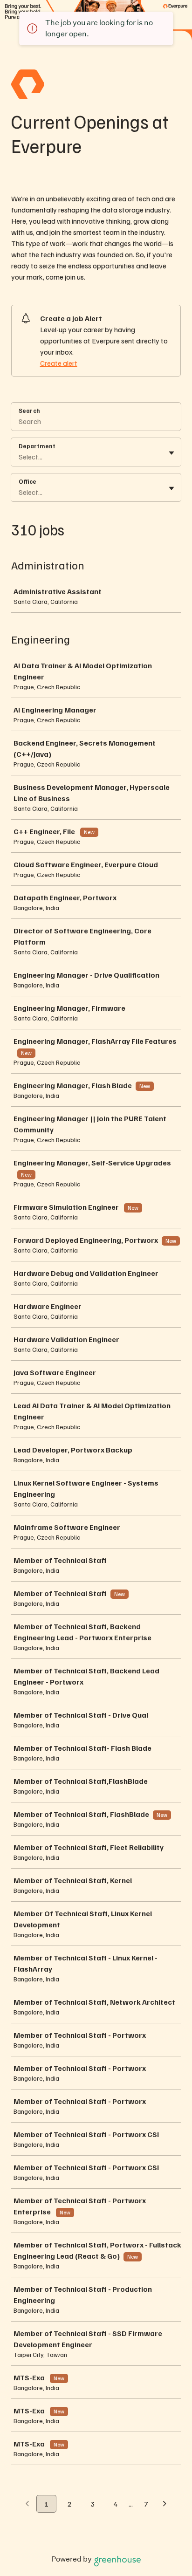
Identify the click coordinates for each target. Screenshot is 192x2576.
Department (37, 446)
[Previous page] (27, 2504)
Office (27, 481)
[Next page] (165, 2504)
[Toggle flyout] (171, 453)
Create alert (59, 363)
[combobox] (19, 457)
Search (29, 411)
